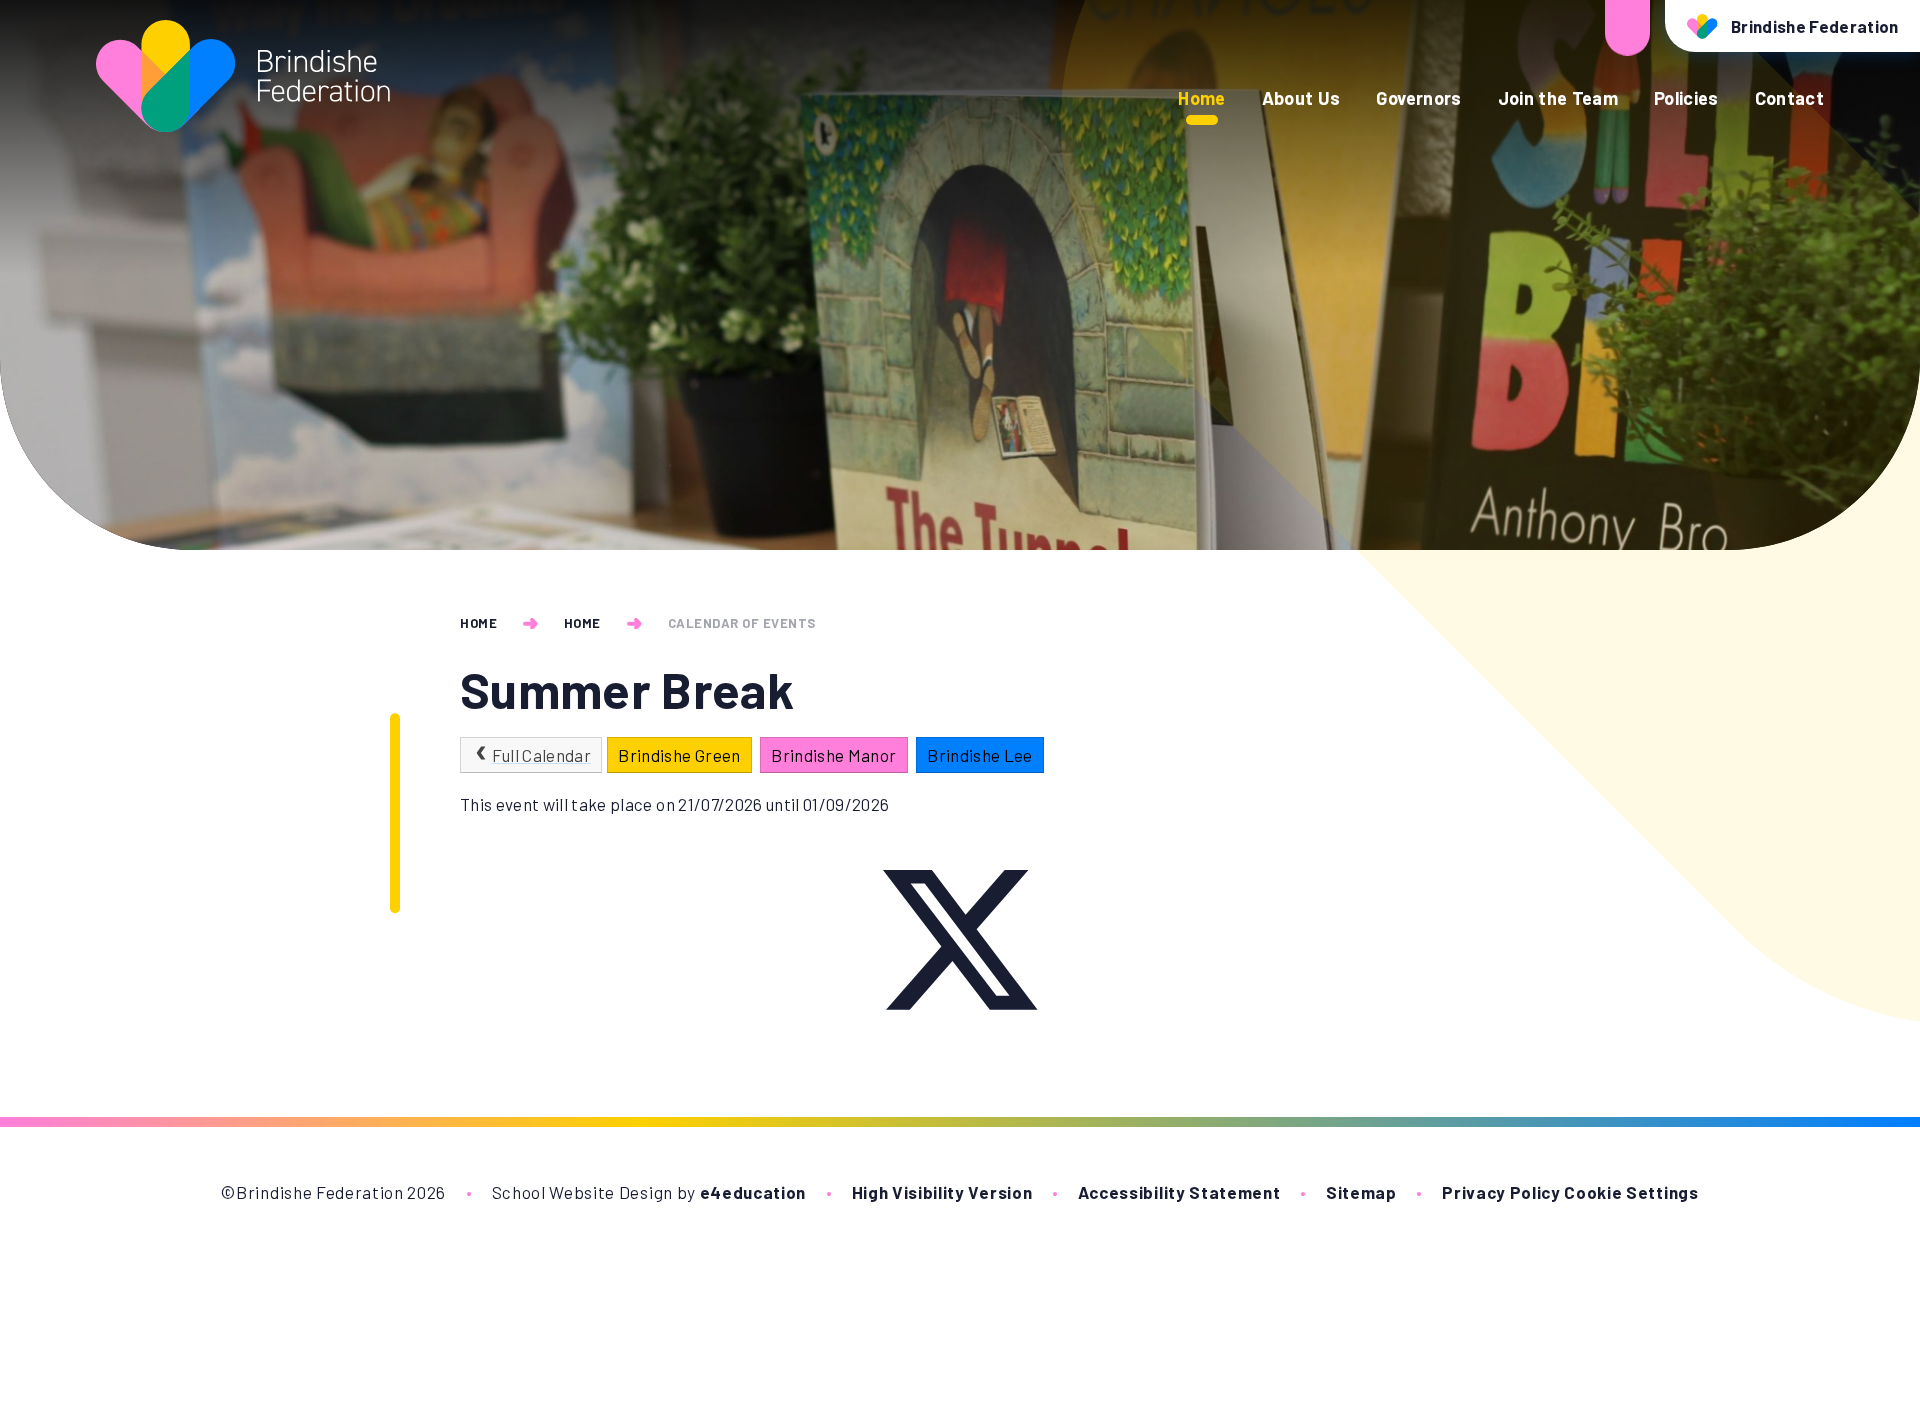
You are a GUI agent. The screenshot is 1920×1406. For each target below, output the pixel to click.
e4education (753, 1192)
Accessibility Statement (1179, 1192)
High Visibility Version (942, 1192)
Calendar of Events (742, 623)
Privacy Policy (1501, 1192)
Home (478, 623)
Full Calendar (541, 755)
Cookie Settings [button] (1631, 1192)
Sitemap (1361, 1192)
